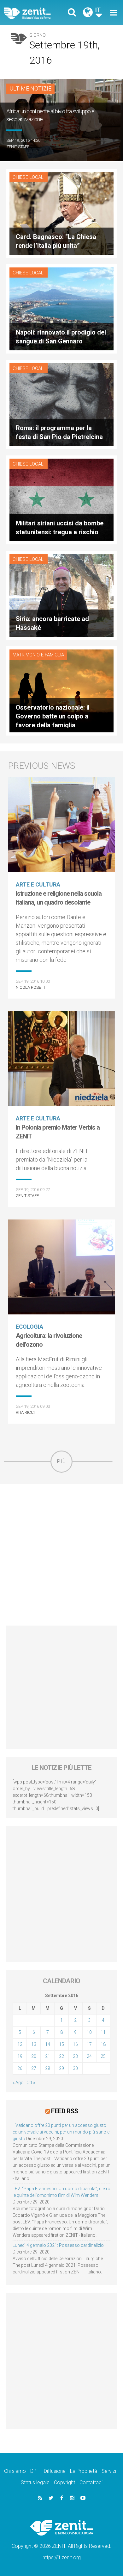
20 (34, 2056)
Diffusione (55, 2471)
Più (61, 1461)
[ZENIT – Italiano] (35, 13)
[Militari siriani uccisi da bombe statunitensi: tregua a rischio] (61, 499)
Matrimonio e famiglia (38, 655)
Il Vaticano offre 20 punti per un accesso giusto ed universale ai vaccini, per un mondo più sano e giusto (61, 2132)
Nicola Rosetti (31, 987)
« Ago (18, 2083)
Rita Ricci (25, 1412)
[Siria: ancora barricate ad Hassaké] (61, 595)
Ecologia (29, 1327)
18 (103, 2044)
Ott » (31, 2083)
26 (20, 2068)
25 (103, 2056)
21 (48, 2056)
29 (61, 2068)
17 (89, 2044)
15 (61, 2044)
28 (48, 2068)
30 (75, 2068)
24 (89, 2056)
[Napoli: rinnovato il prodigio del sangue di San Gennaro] (61, 308)
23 (75, 2056)
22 (61, 2056)
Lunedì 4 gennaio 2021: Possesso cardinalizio (58, 2245)
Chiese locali (29, 177)
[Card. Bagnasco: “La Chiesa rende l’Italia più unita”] (61, 213)
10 (89, 2032)
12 (20, 2044)
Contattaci (91, 2482)
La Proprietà (84, 2471)
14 (48, 2044)
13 (34, 2044)
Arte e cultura (38, 884)
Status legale (35, 2482)
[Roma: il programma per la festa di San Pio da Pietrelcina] (61, 404)
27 (34, 2068)
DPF (35, 2471)
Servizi (109, 2471)
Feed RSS (64, 2111)
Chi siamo (15, 2471)
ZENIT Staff (18, 147)
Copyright (64, 2482)
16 (75, 2044)
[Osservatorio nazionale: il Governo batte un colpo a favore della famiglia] (61, 690)
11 (103, 2032)
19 (20, 2056)
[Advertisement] (61, 1555)
